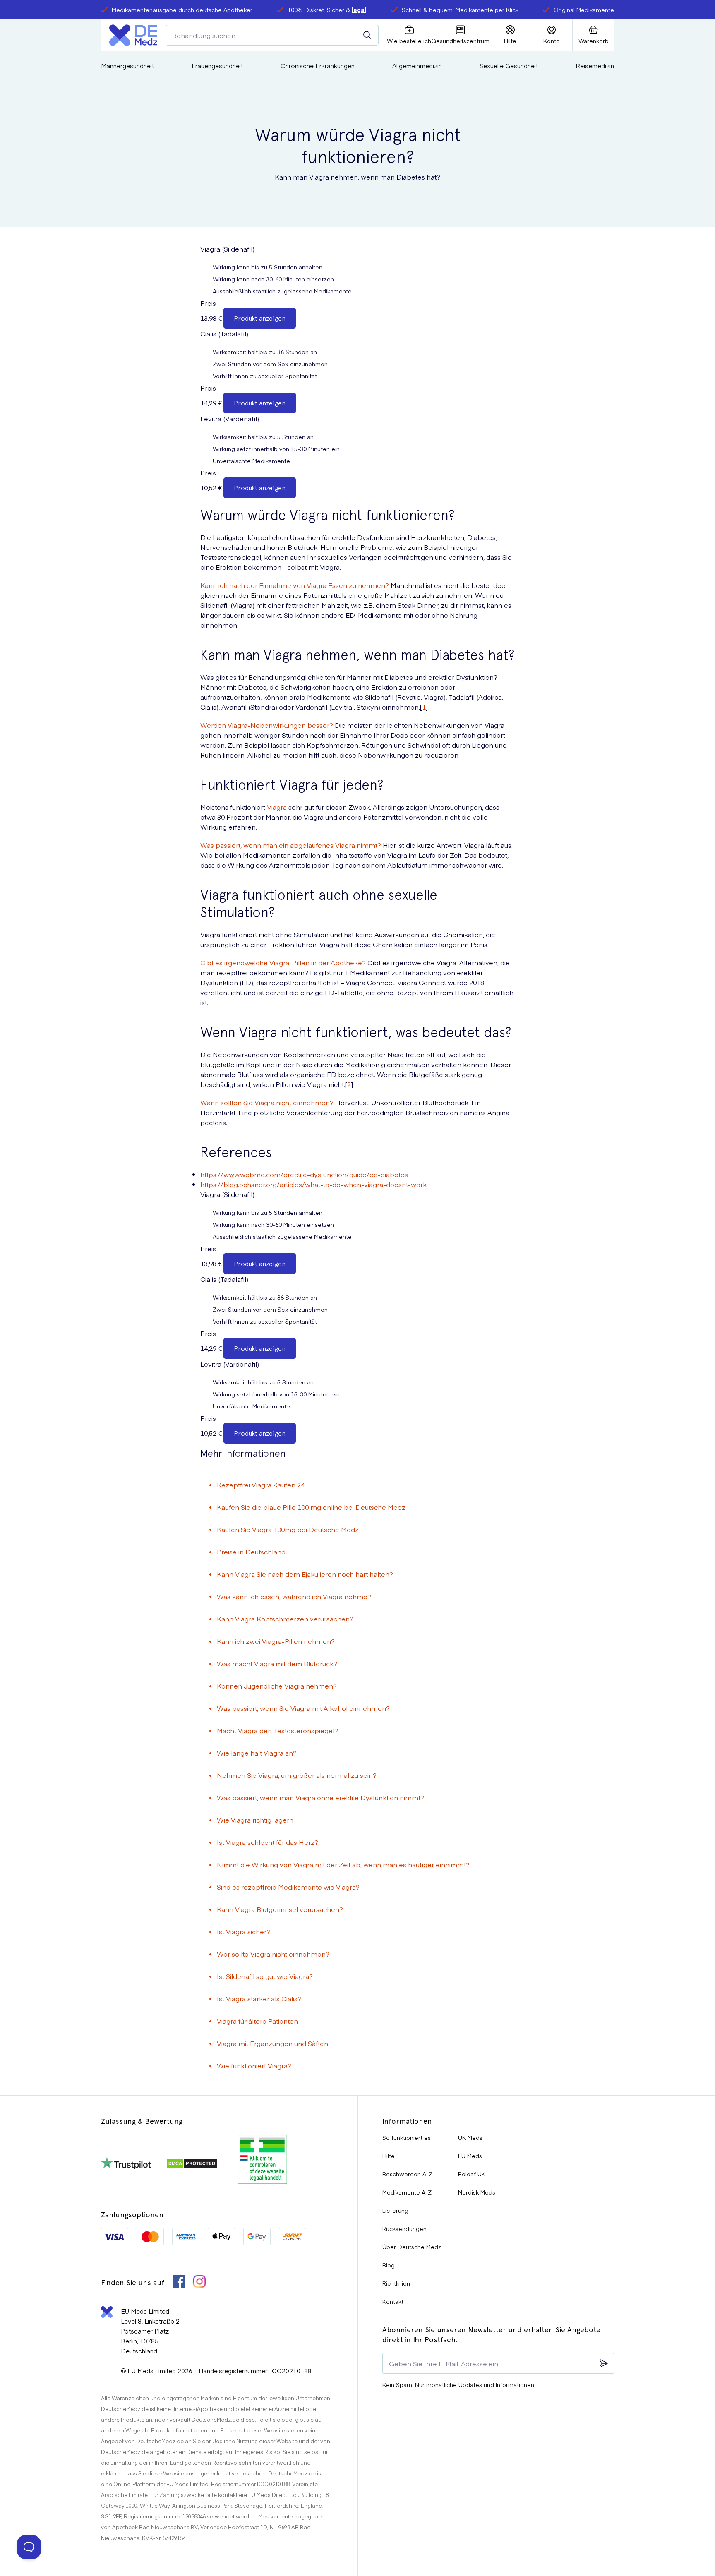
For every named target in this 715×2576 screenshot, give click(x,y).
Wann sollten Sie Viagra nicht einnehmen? (267, 1102)
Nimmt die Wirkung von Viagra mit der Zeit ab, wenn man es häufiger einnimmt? (343, 1864)
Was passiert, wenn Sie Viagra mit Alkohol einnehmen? (303, 1708)
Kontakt (393, 2301)
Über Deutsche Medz (412, 2247)
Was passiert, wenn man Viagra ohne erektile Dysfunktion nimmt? (320, 1797)
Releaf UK (472, 2174)
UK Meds (470, 2137)
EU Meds (470, 2156)
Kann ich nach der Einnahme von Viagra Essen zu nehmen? (295, 585)
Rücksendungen (404, 2228)
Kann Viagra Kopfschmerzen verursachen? (285, 1619)
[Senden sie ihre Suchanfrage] (367, 35)
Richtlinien (396, 2283)
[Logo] (133, 35)
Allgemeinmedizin (417, 66)
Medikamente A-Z (407, 2192)
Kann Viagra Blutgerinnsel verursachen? (280, 1909)
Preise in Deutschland (251, 1552)
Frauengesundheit (217, 66)
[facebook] (179, 2282)
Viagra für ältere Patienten (257, 2021)
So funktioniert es (407, 2137)
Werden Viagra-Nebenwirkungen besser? (267, 725)
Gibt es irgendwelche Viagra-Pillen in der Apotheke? (283, 962)
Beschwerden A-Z (407, 2174)
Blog (389, 2265)
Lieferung (395, 2210)
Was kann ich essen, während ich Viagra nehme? (294, 1596)
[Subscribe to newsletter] (604, 2363)
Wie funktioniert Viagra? (254, 2065)
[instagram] (199, 2282)
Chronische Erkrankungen (318, 66)
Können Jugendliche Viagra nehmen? (277, 1686)
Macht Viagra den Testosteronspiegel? (277, 1730)
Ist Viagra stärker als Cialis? (259, 1998)
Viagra (277, 807)
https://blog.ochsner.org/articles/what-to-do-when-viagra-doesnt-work (313, 1184)
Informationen (407, 2121)
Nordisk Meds (477, 2192)
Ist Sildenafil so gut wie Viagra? (265, 1976)
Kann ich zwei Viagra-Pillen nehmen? (276, 1641)
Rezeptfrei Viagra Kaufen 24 (261, 1485)
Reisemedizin (595, 66)
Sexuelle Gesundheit (509, 66)
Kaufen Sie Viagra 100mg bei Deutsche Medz (288, 1529)
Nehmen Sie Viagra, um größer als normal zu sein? (297, 1775)
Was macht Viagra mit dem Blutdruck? (277, 1663)
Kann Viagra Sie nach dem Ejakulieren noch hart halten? (305, 1574)
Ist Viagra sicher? (244, 1931)
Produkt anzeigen (260, 318)
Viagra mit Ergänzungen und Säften (272, 2043)
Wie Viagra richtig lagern (255, 1820)
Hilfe (389, 2156)
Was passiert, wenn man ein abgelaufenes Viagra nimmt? (291, 845)
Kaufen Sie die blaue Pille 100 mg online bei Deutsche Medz (311, 1507)
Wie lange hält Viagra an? (257, 1753)
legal (359, 10)
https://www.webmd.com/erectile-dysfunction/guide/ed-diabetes (304, 1174)
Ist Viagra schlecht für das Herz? (268, 1842)
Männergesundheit (127, 66)
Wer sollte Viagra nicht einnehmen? (273, 1954)
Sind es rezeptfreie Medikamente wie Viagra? (288, 1887)
